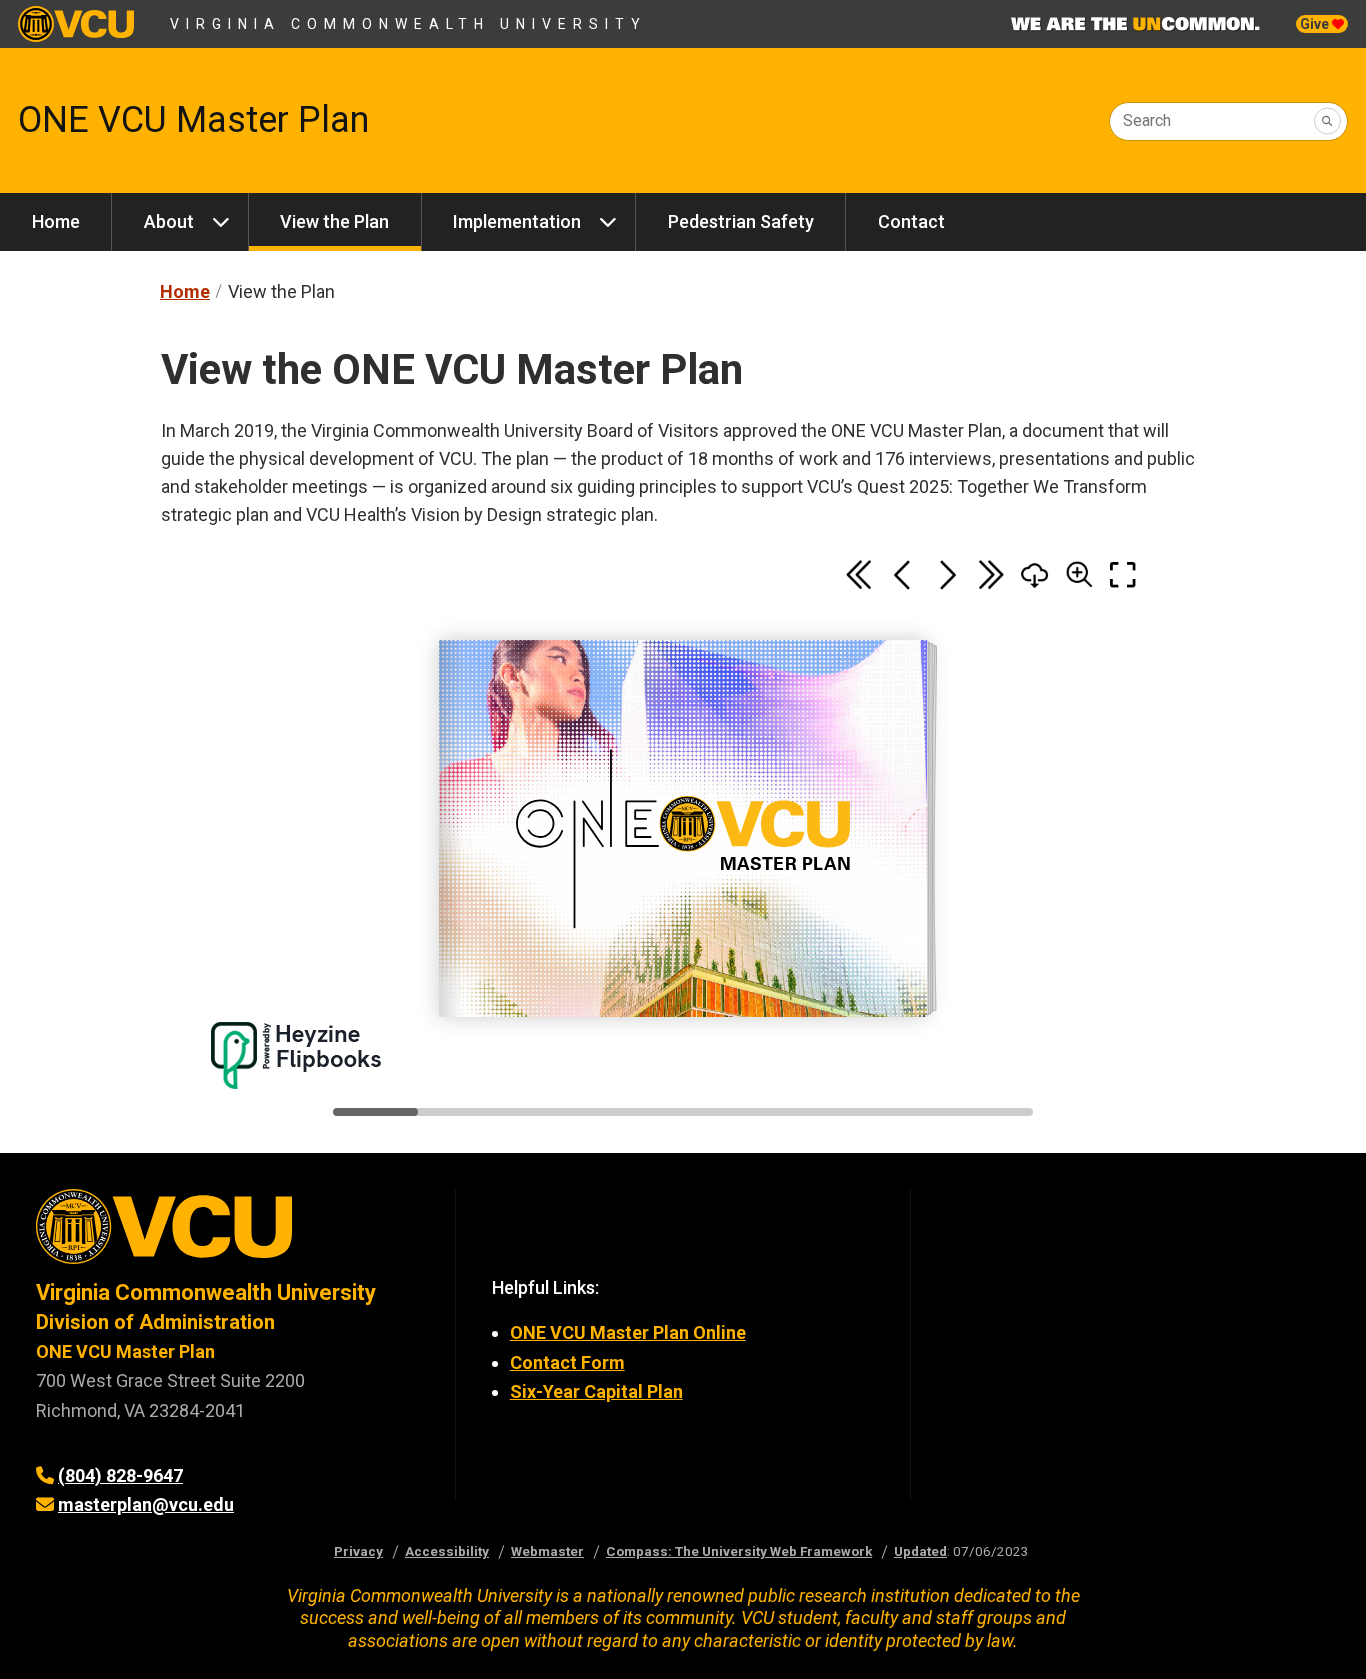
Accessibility (447, 1551)
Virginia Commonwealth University (408, 24)
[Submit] (1327, 121)
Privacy (358, 1551)
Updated (920, 1551)
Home (56, 221)
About (169, 221)
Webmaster (547, 1551)
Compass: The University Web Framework (739, 1551)
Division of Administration (155, 1322)
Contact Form (567, 1362)
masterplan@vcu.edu (146, 1504)
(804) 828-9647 (120, 1475)
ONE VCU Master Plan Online (628, 1332)
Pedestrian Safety (741, 221)
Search (1147, 120)
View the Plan (334, 221)
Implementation (517, 221)
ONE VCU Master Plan (193, 120)
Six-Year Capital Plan (596, 1391)
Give (1316, 24)
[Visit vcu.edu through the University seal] (227, 1233)
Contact (911, 221)
